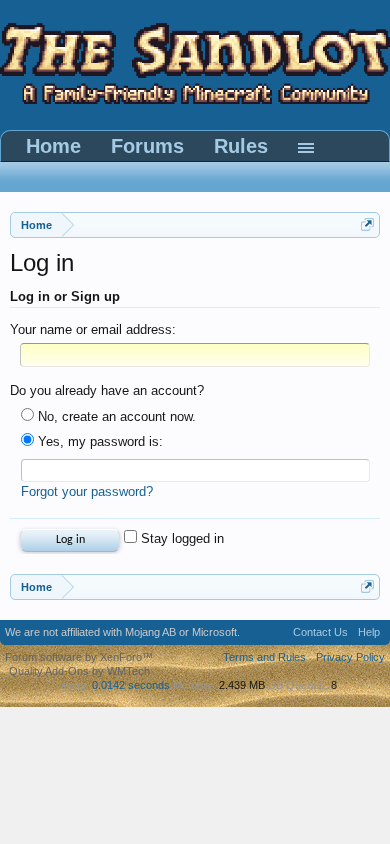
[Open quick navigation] (367, 224)
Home (53, 146)
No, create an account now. (115, 416)
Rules (241, 146)
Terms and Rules (264, 657)
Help (369, 632)
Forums (147, 146)
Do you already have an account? (107, 390)
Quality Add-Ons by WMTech (79, 671)
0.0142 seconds (131, 685)
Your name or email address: (93, 329)
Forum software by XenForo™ (79, 657)
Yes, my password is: (98, 441)
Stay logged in (180, 538)
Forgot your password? (87, 491)
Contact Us (320, 632)
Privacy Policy (350, 657)
